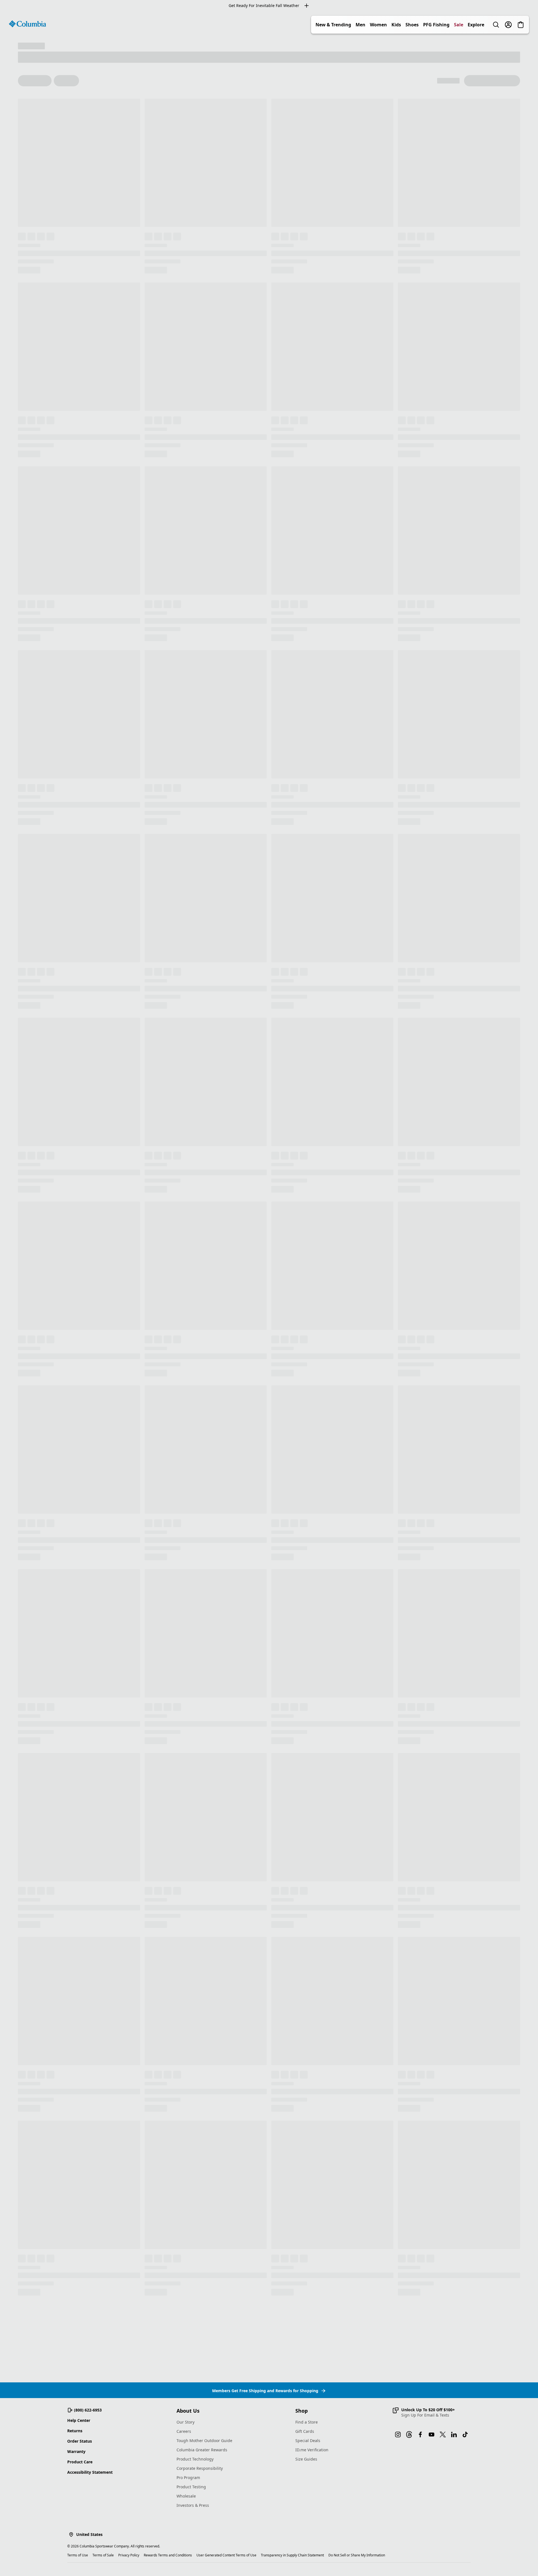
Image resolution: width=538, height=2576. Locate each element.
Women (378, 25)
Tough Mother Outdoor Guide (204, 2441)
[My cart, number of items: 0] (521, 25)
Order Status (80, 2441)
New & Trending (333, 25)
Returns (75, 2431)
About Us (188, 2411)
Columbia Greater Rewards (202, 2450)
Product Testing (191, 2487)
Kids (396, 25)
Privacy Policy (129, 2555)
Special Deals (308, 2441)
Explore (476, 25)
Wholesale (186, 2496)
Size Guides (306, 2459)
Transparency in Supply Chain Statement (292, 2555)
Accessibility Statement (90, 2472)
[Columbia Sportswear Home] (27, 24)
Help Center (79, 2420)
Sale (459, 25)
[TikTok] (465, 2434)
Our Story (185, 2422)
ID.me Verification (312, 2450)
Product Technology (195, 2459)
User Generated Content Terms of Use (226, 2555)
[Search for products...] (496, 25)
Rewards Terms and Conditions (168, 2555)
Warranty (76, 2451)
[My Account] (508, 25)
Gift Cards (305, 2431)
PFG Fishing (436, 25)
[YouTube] (432, 2434)
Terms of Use (78, 2555)
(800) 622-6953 (88, 2410)
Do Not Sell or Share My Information (357, 2555)
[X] (443, 2434)
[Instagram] (398, 2434)
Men (360, 25)
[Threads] (409, 2434)
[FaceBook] (420, 2434)
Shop (302, 2411)
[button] (424, 2412)
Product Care (80, 2462)
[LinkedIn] (454, 2434)
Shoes (412, 25)
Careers (184, 2431)
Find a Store (307, 2422)
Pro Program (188, 2478)
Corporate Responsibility (200, 2468)
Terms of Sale (103, 2555)
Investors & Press (193, 2505)
